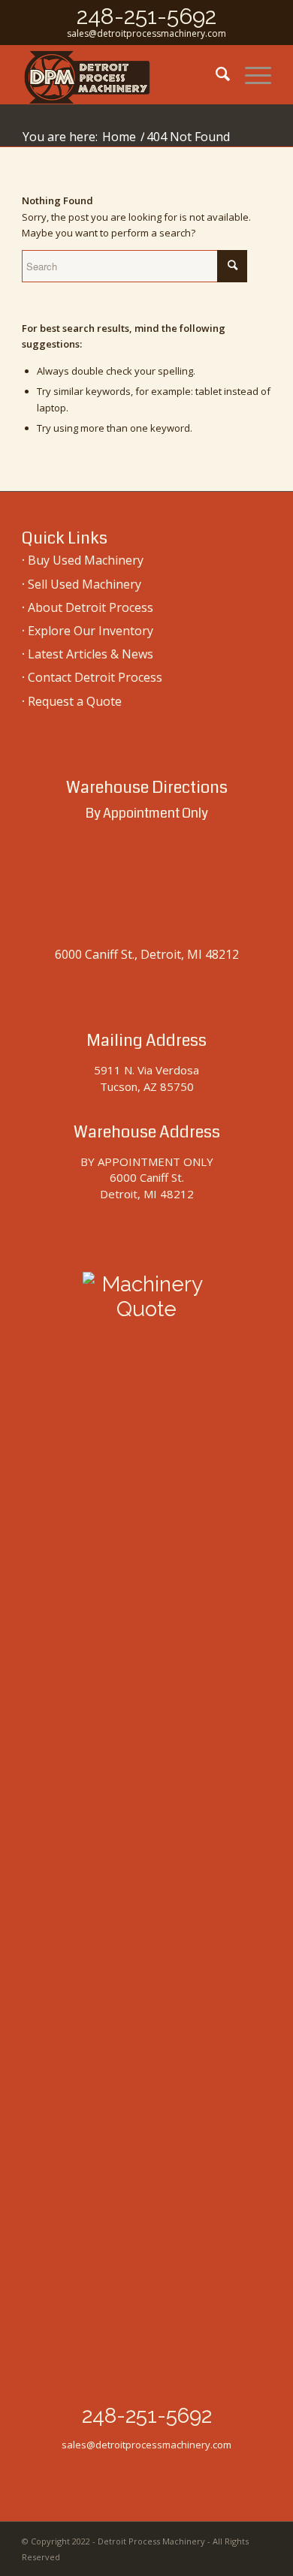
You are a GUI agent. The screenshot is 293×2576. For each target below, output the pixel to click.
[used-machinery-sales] (121, 74)
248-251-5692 (146, 16)
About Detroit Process (91, 607)
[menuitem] (215, 74)
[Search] (215, 74)
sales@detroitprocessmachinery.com (146, 33)
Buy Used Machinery (86, 560)
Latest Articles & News (91, 654)
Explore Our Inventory (91, 631)
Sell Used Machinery (85, 584)
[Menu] (251, 74)
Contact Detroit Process (95, 677)
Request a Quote (75, 701)
